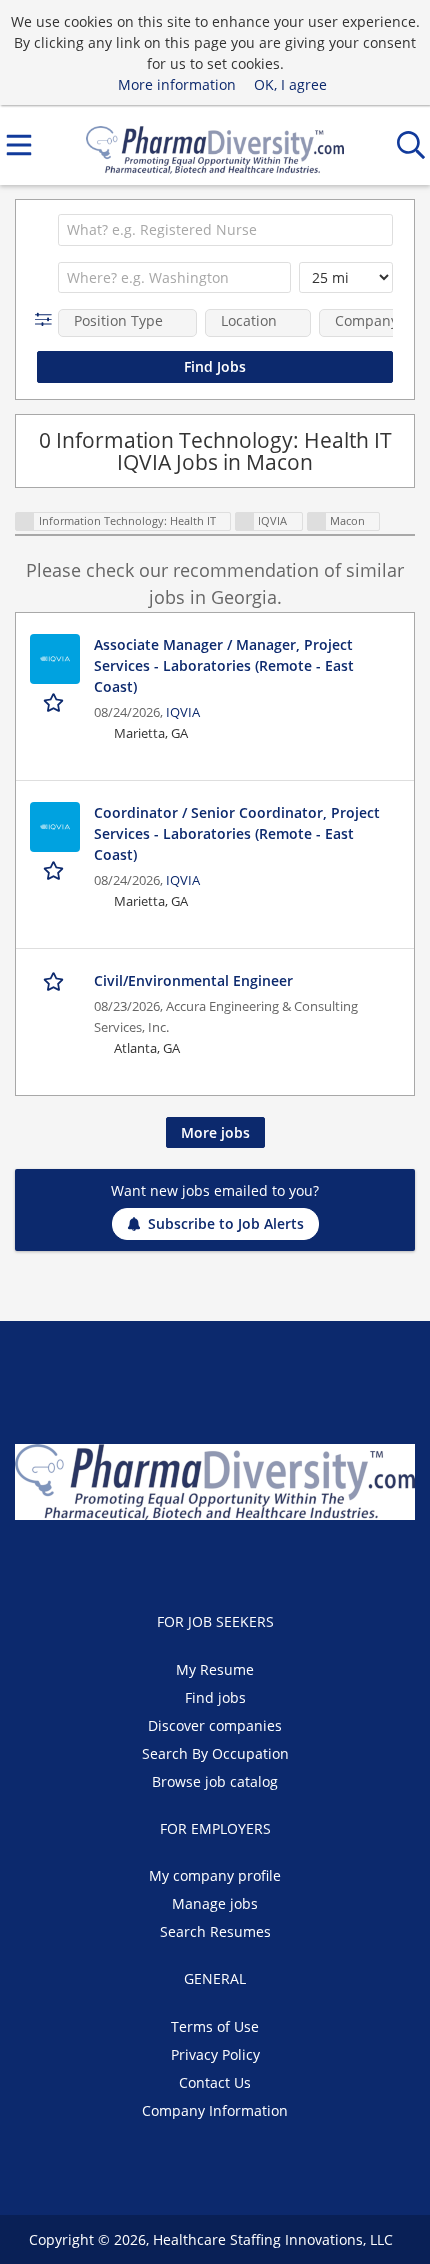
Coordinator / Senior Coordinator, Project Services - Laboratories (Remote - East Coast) (237, 833)
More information (177, 84)
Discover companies (215, 1725)
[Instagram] (265, 1562)
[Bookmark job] (55, 702)
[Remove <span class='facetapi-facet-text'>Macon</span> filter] (317, 521)
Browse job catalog (215, 1781)
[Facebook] (169, 1562)
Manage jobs (215, 1903)
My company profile (215, 1875)
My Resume (215, 1669)
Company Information (215, 2110)
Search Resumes (215, 1931)
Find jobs (215, 1697)
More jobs (215, 1132)
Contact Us (215, 2082)
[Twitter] (202, 1562)
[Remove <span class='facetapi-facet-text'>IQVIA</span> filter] (245, 521)
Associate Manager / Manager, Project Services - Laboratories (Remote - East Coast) (224, 665)
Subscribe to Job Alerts (226, 1223)
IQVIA (183, 712)
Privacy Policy (215, 2054)
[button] (47, 319)
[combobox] (225, 230)
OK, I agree (290, 84)
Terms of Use (215, 2026)
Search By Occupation (215, 1753)
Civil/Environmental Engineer (193, 980)
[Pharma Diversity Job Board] (215, 145)
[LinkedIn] (235, 1562)
